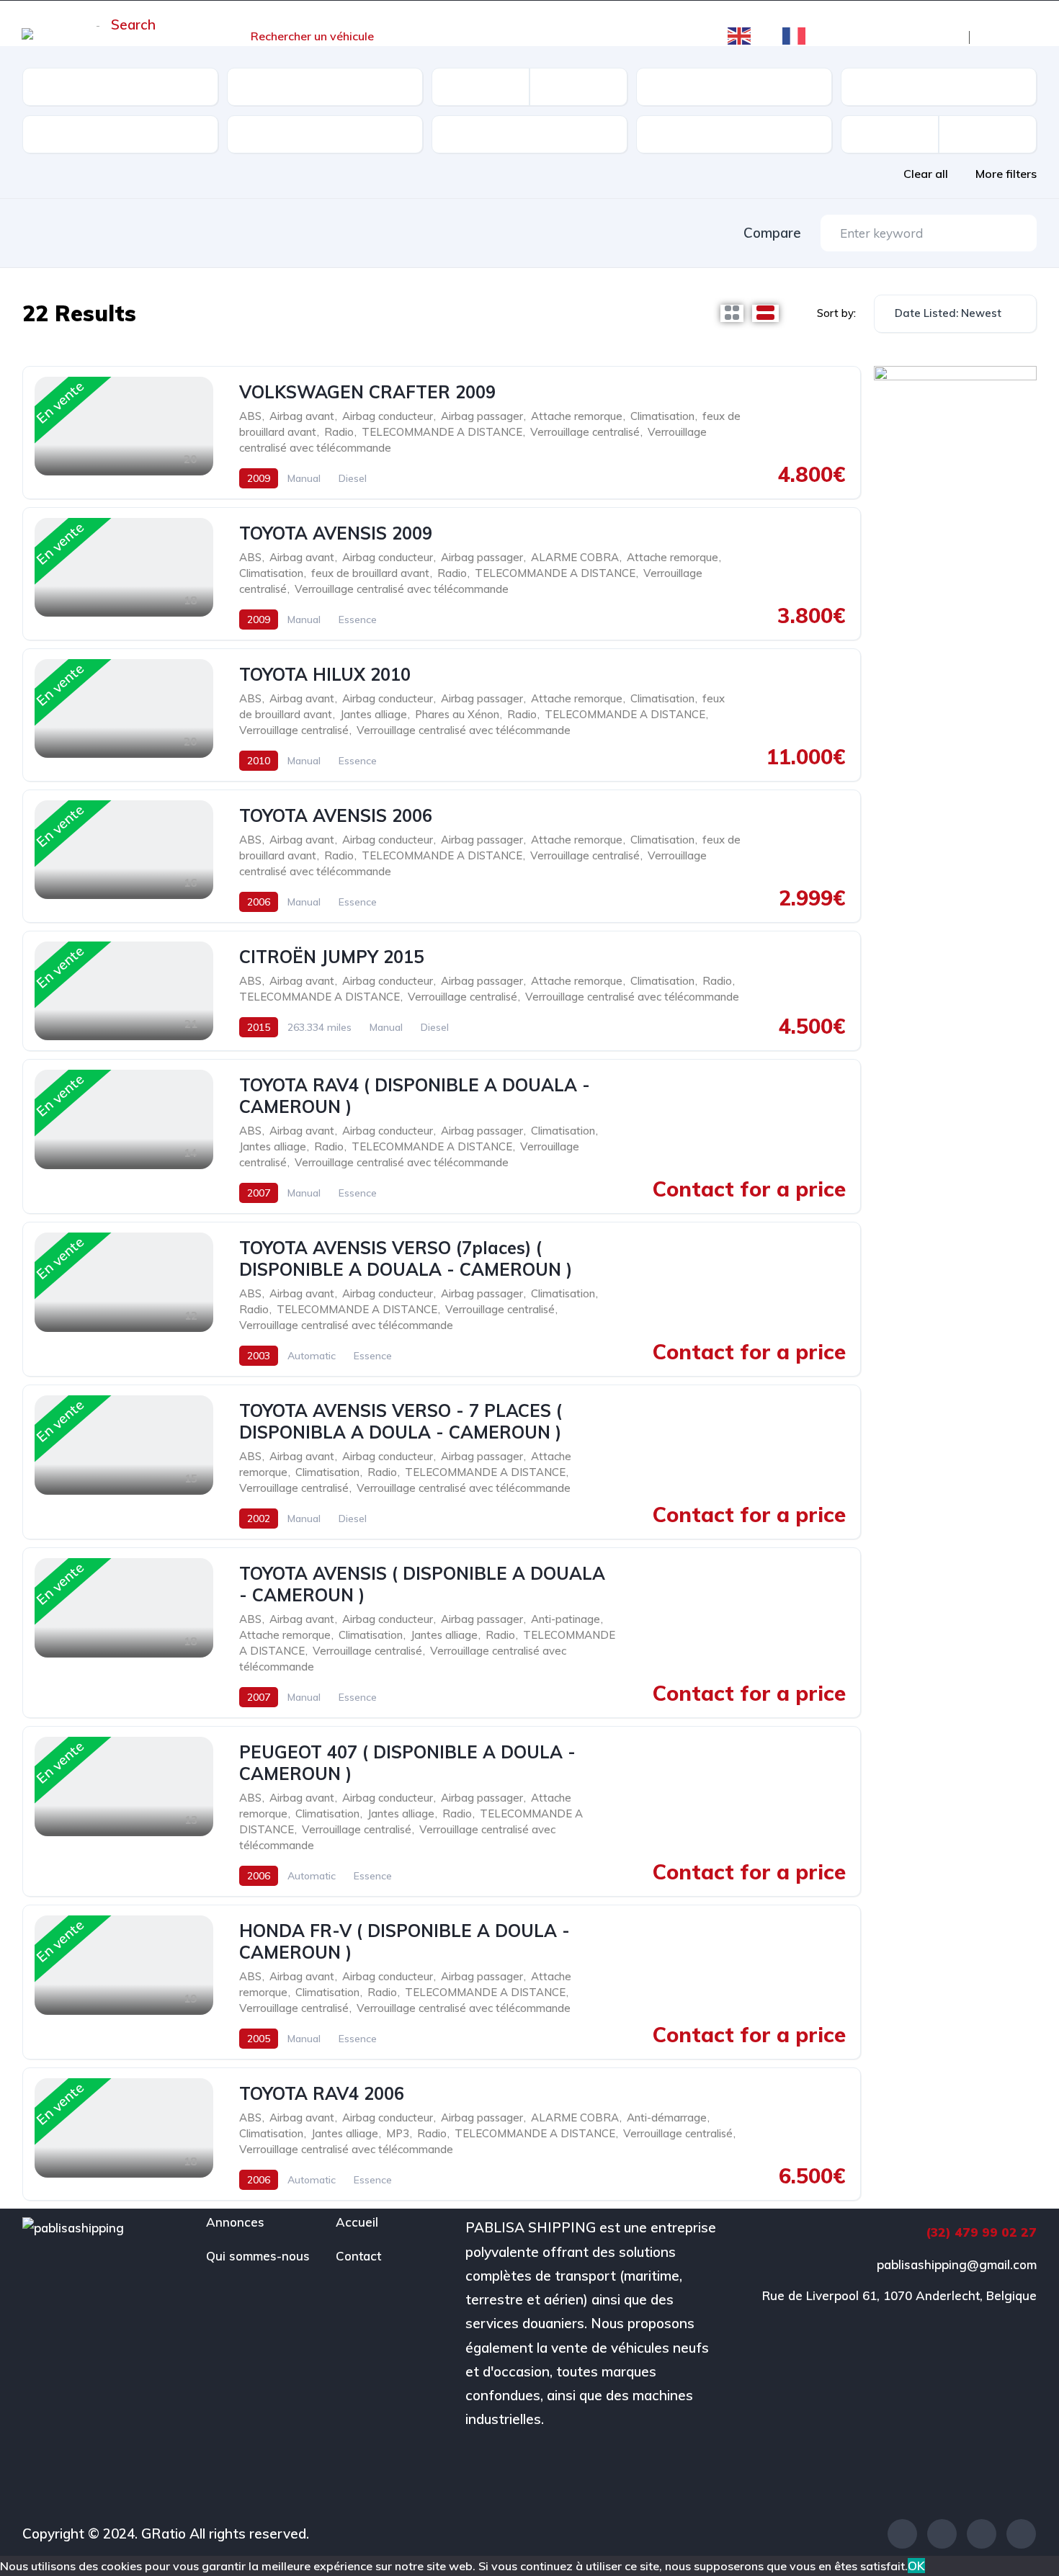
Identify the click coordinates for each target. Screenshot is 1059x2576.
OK (916, 2566)
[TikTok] (1021, 2534)
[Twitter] (942, 2534)
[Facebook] (902, 2534)
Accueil (195, 36)
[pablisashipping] (72, 37)
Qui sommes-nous (563, 36)
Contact (670, 36)
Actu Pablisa (444, 36)
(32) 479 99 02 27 (981, 2232)
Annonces (235, 2222)
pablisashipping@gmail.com (957, 2264)
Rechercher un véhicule (312, 36)
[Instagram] (982, 2534)
